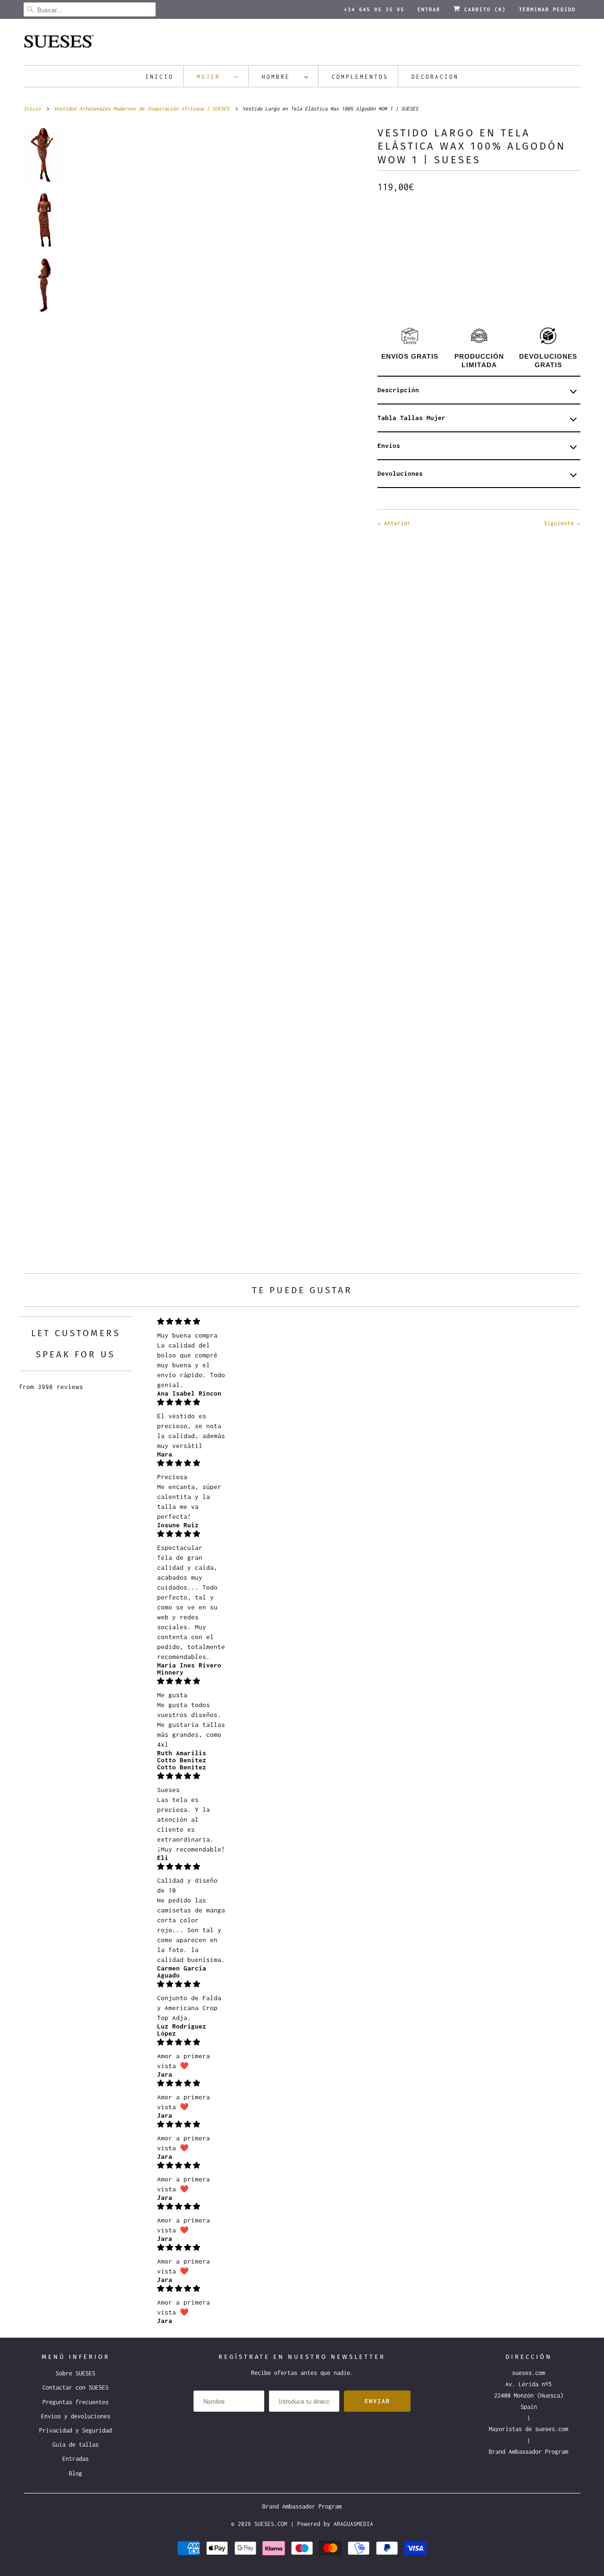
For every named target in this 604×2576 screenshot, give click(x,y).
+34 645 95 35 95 (374, 9)
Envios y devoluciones (76, 2416)
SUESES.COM (271, 2524)
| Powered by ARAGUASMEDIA (332, 2524)
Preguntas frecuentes (75, 2402)
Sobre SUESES (75, 2373)
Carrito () (483, 9)
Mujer (213, 77)
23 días (394, 230)
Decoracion (435, 77)
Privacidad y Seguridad (75, 2430)
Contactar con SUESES (75, 2387)
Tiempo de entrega (410, 210)
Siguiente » (562, 523)
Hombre (281, 77)
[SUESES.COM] (302, 44)
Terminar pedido (547, 9)
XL (528, 273)
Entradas (75, 2459)
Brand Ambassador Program (528, 2452)
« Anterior (394, 523)
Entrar (429, 9)
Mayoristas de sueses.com (528, 2429)
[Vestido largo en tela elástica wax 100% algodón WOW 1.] (221, 315)
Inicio (159, 77)
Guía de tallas (75, 2445)
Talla (387, 253)
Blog (75, 2473)
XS (392, 273)
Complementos (360, 77)
